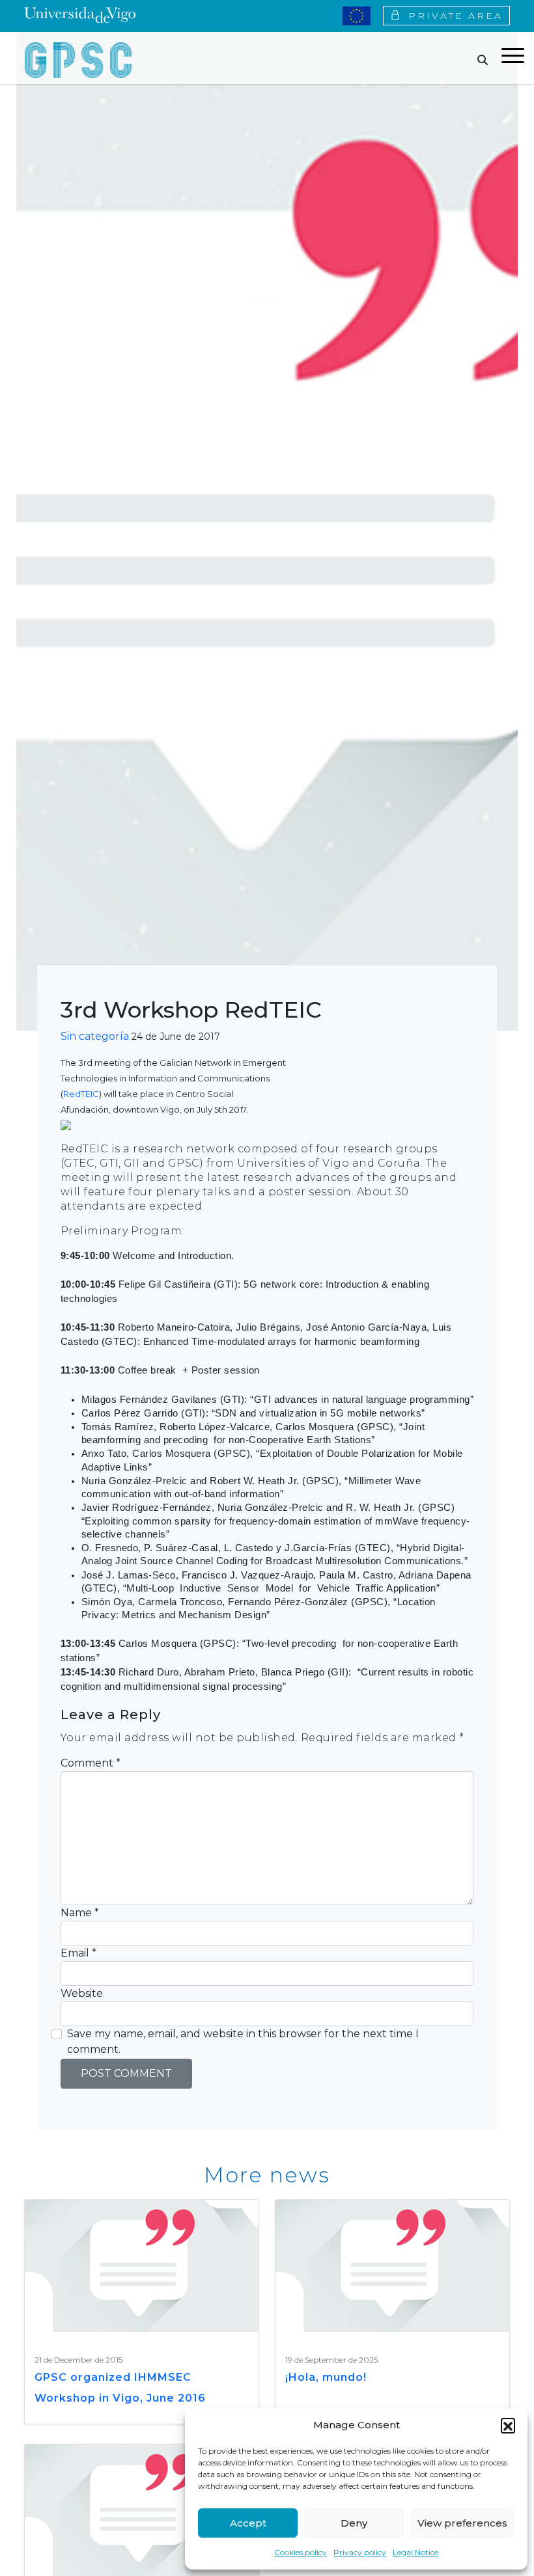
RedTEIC (81, 1094)
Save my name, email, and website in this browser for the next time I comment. (243, 2041)
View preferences (462, 2523)
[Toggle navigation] (513, 58)
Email (78, 1953)
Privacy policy (360, 2552)
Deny (354, 2523)
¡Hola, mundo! (326, 2377)
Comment (91, 1763)
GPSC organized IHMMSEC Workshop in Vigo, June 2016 (120, 2388)
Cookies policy (301, 2552)
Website (82, 1993)
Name (80, 1913)
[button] (508, 2425)
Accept (248, 2523)
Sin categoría (95, 1036)
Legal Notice (415, 2552)
